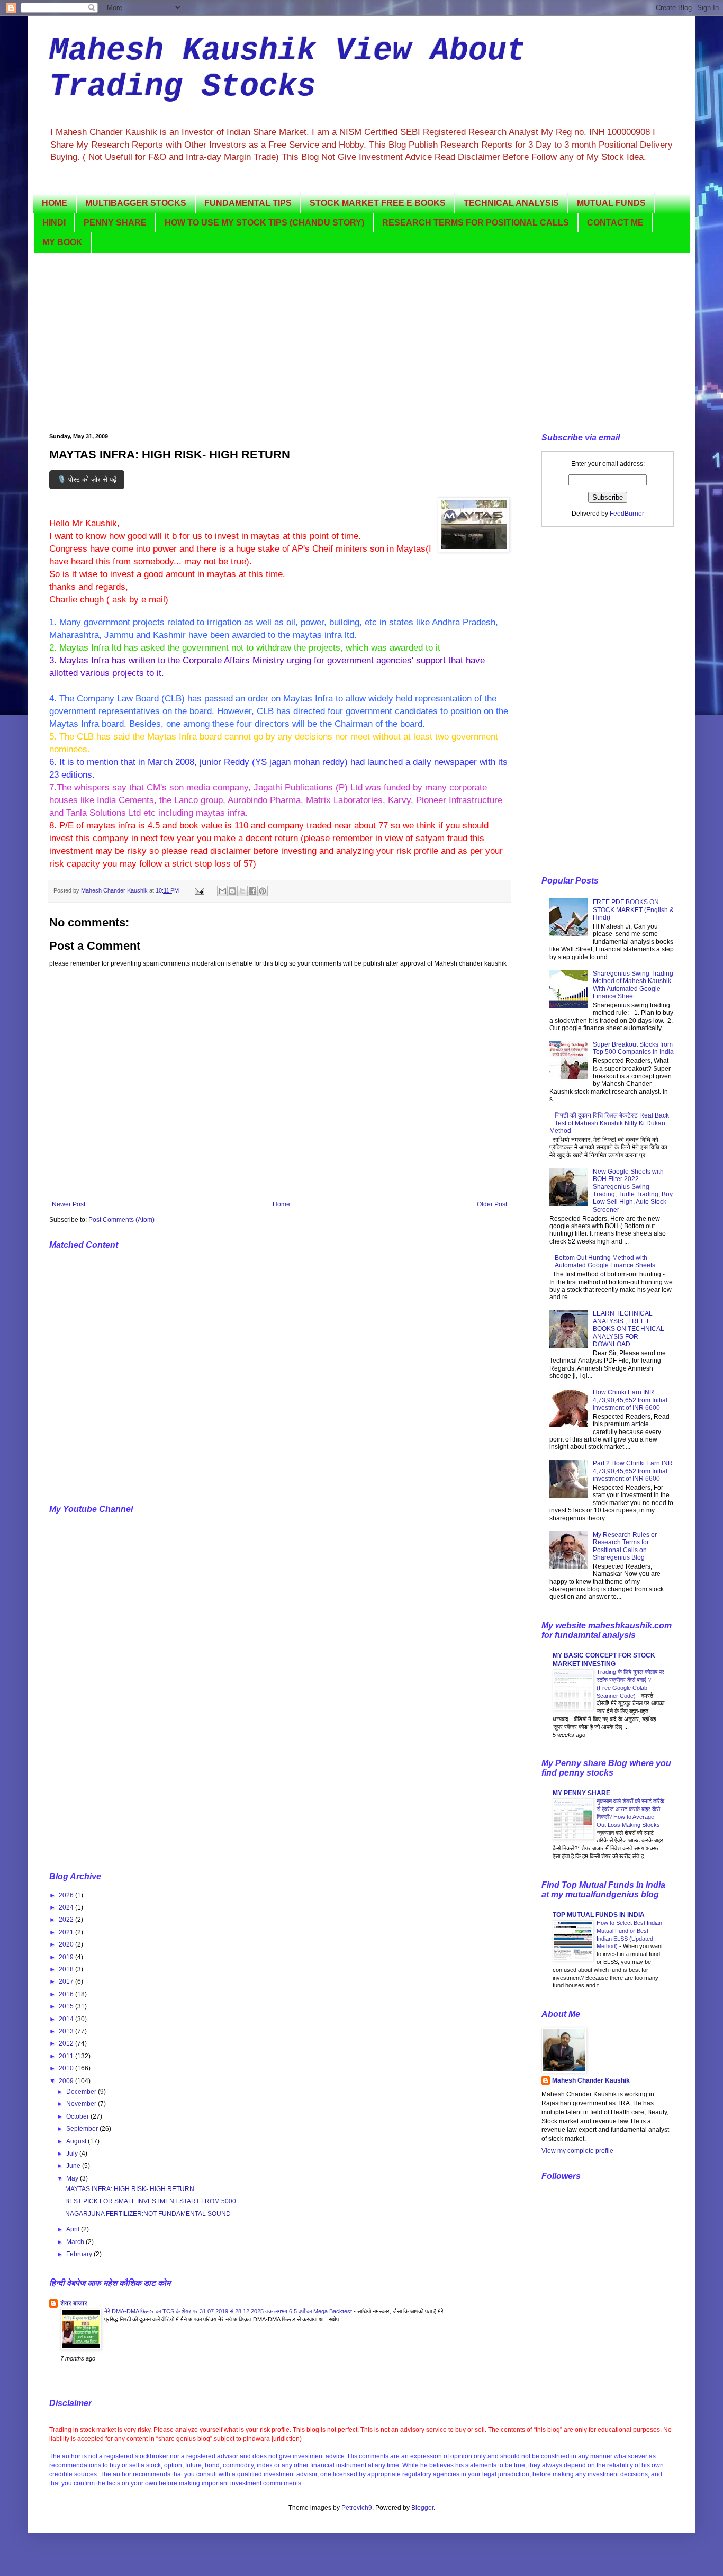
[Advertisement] (361, 343)
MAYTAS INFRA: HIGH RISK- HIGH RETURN (130, 2189)
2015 (67, 2006)
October (78, 2116)
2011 (67, 2056)
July (73, 2154)
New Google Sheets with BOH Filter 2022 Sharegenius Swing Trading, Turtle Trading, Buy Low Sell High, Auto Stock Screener (633, 1191)
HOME (55, 203)
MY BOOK (62, 242)
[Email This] (222, 891)
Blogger (422, 2508)
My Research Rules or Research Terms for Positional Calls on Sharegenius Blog (625, 1546)
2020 (67, 1944)
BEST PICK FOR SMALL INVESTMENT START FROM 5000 (151, 2201)
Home (281, 1204)
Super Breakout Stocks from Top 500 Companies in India (633, 1048)
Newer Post (69, 1204)
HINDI (54, 223)
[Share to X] (242, 891)
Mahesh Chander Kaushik (591, 2080)
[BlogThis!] (232, 891)
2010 (67, 2068)
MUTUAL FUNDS (611, 203)
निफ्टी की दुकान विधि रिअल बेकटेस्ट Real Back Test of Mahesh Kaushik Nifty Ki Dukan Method (609, 1123)
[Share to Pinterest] (263, 891)
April (74, 2229)
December (82, 2092)
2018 (67, 1969)
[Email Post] (199, 890)
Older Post (492, 1204)
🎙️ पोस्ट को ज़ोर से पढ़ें (87, 479)
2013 (67, 2031)
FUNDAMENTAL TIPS (248, 203)
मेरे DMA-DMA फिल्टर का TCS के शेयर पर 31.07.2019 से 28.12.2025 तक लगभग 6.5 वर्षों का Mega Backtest (229, 2311)
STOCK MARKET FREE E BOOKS (378, 203)
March (76, 2242)
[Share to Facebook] (252, 891)
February (80, 2254)
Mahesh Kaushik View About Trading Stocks (287, 69)
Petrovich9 (357, 2508)
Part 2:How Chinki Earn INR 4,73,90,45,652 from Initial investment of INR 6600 (633, 1471)
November (82, 2104)
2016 (67, 1994)
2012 (67, 2043)
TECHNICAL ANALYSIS (511, 203)
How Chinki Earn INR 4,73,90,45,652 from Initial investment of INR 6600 (630, 1400)
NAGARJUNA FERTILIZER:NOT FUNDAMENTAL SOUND (148, 2214)
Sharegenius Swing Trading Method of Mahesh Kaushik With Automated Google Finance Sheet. (633, 985)
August (77, 2141)
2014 (67, 2019)
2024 (67, 1907)
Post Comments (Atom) (121, 1220)
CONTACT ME (615, 223)
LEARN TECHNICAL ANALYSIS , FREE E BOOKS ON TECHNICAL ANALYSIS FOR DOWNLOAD (629, 1329)
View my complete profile (577, 2151)
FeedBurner (627, 514)
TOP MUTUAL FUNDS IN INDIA (599, 1915)
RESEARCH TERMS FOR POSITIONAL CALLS (476, 223)
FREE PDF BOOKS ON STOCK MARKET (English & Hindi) (633, 910)
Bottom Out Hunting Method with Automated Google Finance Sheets (605, 1262)
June (74, 2166)
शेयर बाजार (74, 2303)
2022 (67, 1920)
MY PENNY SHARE (581, 1793)
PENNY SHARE (115, 223)
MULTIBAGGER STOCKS (136, 203)
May (73, 2178)
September (83, 2129)
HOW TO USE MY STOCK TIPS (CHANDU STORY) (264, 223)
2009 (67, 2081)
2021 (67, 1932)
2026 (67, 1895)
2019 (67, 1957)
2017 (67, 1981)
